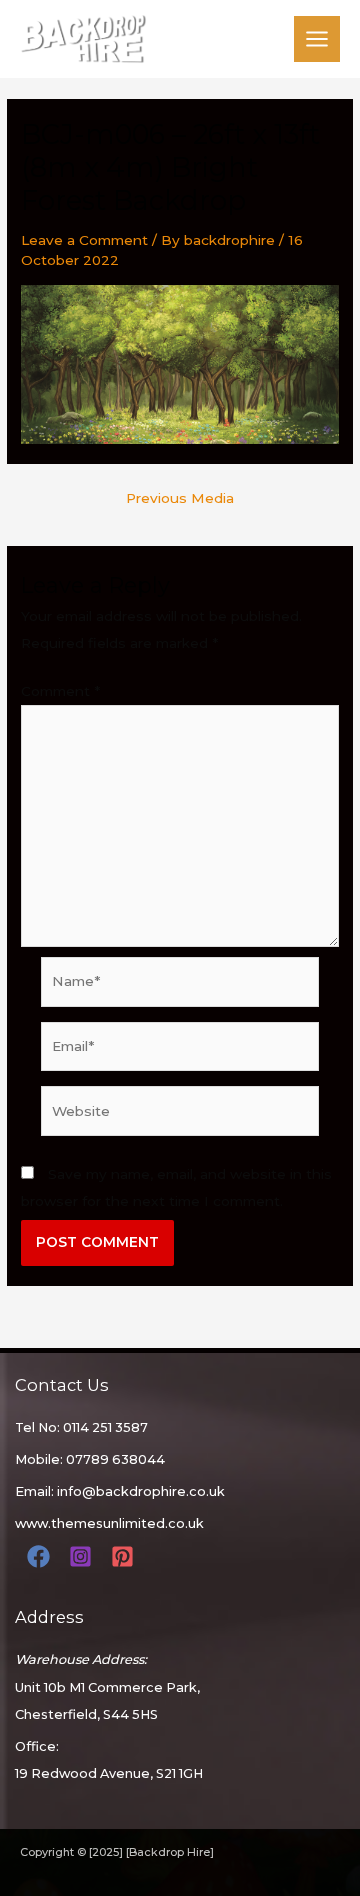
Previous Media (180, 499)
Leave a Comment (84, 240)
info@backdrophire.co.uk (141, 1491)
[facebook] (41, 1556)
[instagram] (83, 1556)
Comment (60, 691)
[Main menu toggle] (317, 39)
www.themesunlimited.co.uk (109, 1523)
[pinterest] (125, 1556)
